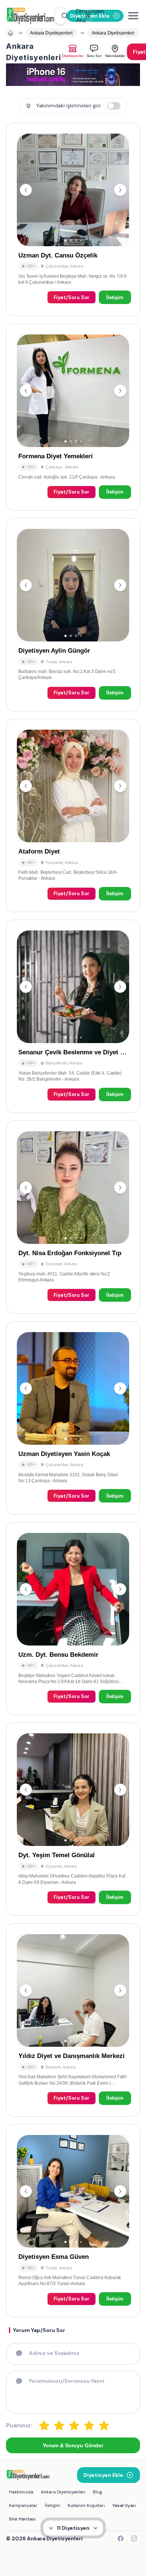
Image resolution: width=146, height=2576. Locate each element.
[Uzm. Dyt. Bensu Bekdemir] (73, 1619)
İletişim (115, 297)
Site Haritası (22, 2519)
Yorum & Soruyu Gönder (73, 2445)
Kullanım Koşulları (86, 2505)
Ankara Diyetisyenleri (63, 2492)
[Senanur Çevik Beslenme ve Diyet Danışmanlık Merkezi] (73, 1016)
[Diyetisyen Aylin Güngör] (73, 615)
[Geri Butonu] (120, 190)
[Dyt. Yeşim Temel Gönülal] (73, 1819)
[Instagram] (134, 2538)
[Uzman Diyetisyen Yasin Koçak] (73, 1418)
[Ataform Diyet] (73, 815)
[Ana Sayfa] (30, 16)
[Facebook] (121, 2538)
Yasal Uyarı (124, 2505)
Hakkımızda (21, 2492)
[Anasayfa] (10, 33)
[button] (61, 16)
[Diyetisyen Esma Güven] (73, 2221)
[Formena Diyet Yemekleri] (73, 417)
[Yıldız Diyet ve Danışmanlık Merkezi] (73, 2020)
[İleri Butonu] (26, 190)
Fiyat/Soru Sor (72, 297)
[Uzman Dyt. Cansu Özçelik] (73, 219)
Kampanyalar (23, 2505)
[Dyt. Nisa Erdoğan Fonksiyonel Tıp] (73, 1217)
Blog (98, 2492)
